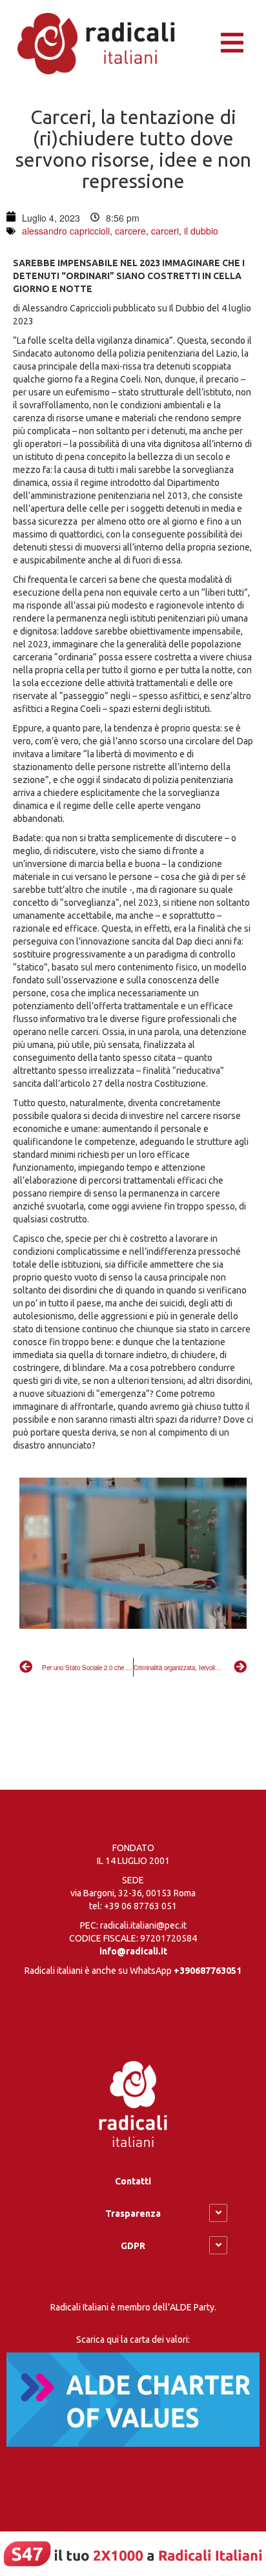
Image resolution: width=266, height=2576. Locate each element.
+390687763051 (208, 1971)
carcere (130, 231)
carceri (165, 231)
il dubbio (201, 231)
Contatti (133, 2181)
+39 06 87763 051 (140, 1906)
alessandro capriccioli (66, 231)
